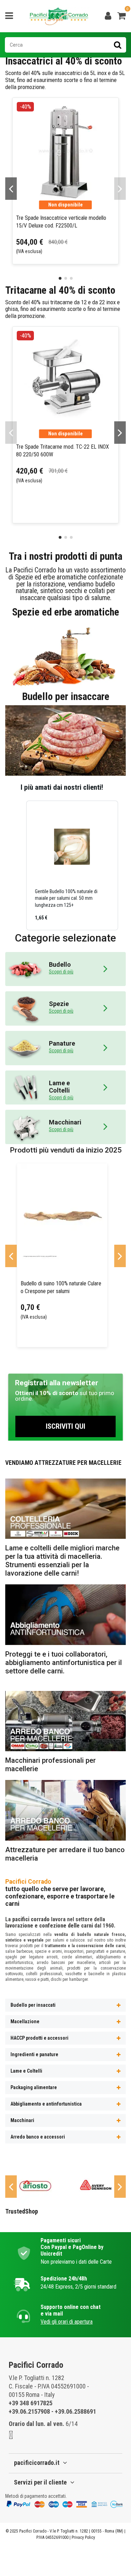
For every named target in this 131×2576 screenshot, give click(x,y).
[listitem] (72, 865)
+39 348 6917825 (31, 2403)
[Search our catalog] (118, 45)
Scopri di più (61, 972)
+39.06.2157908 (29, 2411)
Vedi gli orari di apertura (67, 2322)
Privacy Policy (83, 2537)
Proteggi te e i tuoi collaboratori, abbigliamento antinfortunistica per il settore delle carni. (64, 1663)
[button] (19, 865)
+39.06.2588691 (75, 2411)
